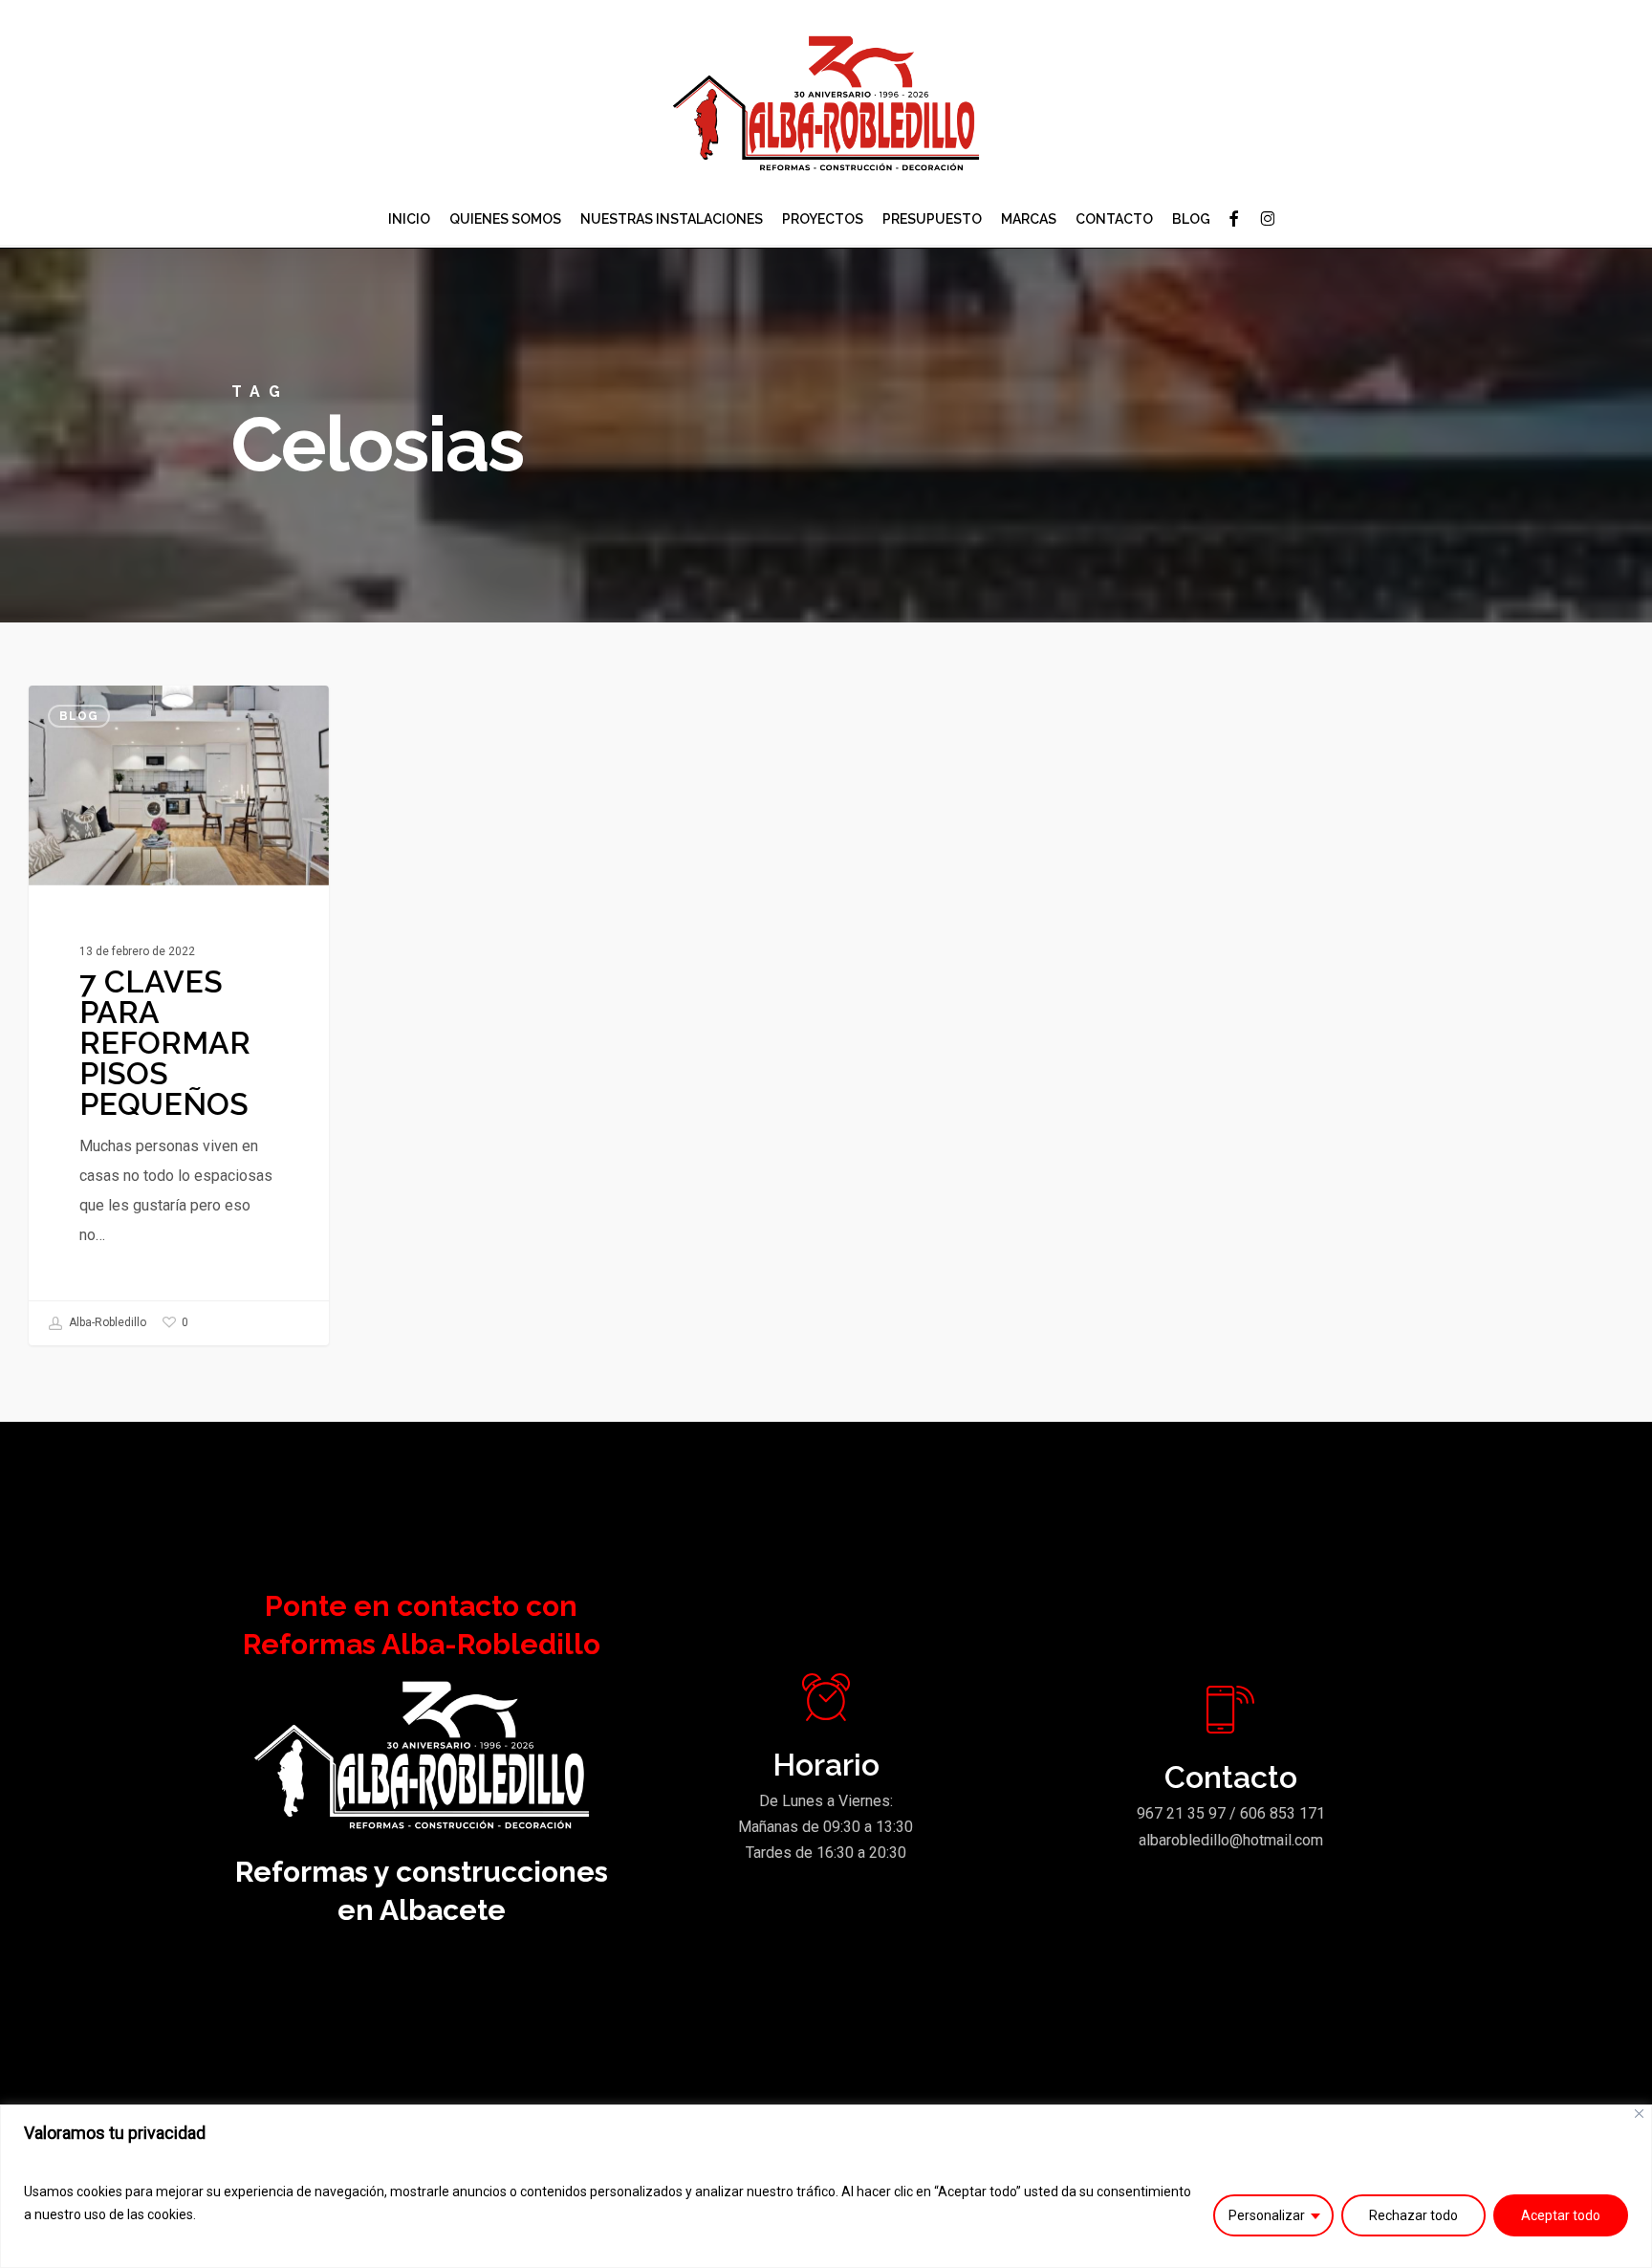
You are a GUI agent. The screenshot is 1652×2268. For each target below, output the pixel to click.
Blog (79, 716)
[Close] (1639, 2114)
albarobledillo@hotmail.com (1231, 1840)
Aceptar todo (1561, 2215)
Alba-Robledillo (106, 1322)
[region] (826, 2186)
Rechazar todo (1413, 2215)
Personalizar (1267, 2215)
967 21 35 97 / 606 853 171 (1231, 1813)
